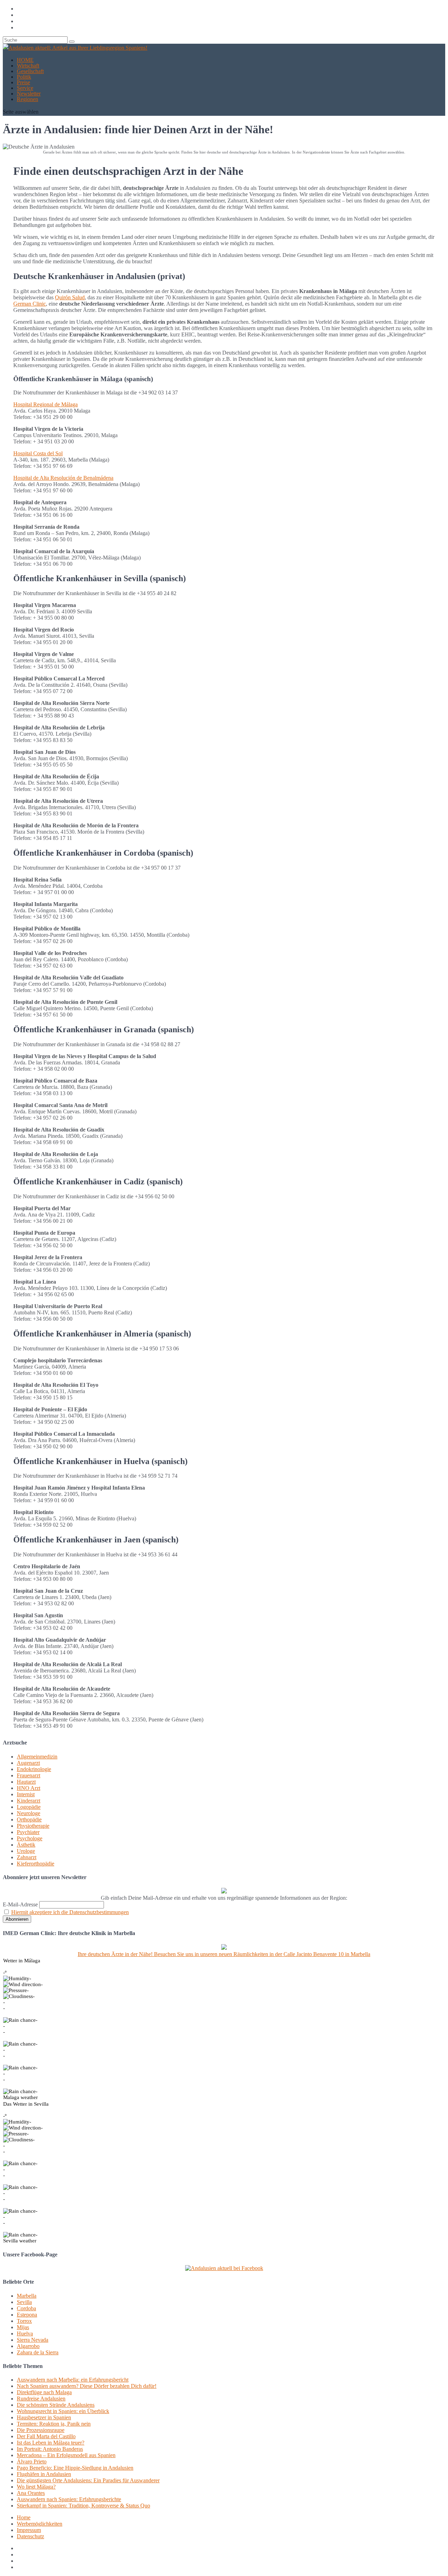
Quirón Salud (70, 297)
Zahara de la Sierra (38, 2352)
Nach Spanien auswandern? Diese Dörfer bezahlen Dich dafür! (87, 2386)
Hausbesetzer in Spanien (44, 2417)
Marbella (27, 2296)
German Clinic (30, 304)
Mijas (23, 2327)
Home (24, 2517)
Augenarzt (28, 1763)
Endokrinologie (34, 1769)
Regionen (27, 99)
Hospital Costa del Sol (38, 453)
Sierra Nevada (33, 2340)
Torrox (24, 2321)
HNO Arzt (29, 1788)
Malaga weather (20, 2097)
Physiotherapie (33, 1826)
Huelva (25, 2334)
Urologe (26, 1851)
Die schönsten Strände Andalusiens (56, 2405)
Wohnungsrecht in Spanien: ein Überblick (63, 2411)
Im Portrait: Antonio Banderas (50, 2449)
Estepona (27, 2315)
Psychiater (28, 1832)
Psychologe (30, 1838)
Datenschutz (30, 2536)
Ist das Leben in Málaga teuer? (51, 2443)
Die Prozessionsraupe (41, 2430)
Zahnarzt (27, 1857)
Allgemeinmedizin (37, 1757)
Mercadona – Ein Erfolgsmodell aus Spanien (66, 2455)
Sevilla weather (20, 2241)
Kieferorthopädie (36, 1864)
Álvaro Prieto (32, 2461)
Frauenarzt (29, 1775)
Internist (26, 1794)
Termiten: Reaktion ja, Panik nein (54, 2424)
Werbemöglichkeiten (40, 2524)
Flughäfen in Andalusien (44, 2474)
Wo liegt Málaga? (36, 2487)
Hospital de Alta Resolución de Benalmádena (63, 478)
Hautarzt (26, 1782)
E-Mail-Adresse (20, 1904)
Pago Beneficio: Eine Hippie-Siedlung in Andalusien (75, 2468)
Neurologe (29, 1813)
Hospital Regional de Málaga (45, 404)
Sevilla (24, 2302)
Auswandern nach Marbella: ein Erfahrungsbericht (73, 2380)
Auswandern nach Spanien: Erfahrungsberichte (69, 2499)
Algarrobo (28, 2346)
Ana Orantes (31, 2493)
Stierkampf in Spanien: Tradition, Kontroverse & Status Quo (83, 2506)
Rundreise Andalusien (41, 2399)
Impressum (29, 2530)
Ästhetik (26, 1845)
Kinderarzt (29, 1801)
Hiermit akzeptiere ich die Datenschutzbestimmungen (70, 1912)
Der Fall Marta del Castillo (46, 2436)
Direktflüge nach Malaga (44, 2392)
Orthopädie (29, 1819)
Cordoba (26, 2308)
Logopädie (29, 1807)
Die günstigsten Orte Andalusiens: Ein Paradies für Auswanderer (88, 2480)
